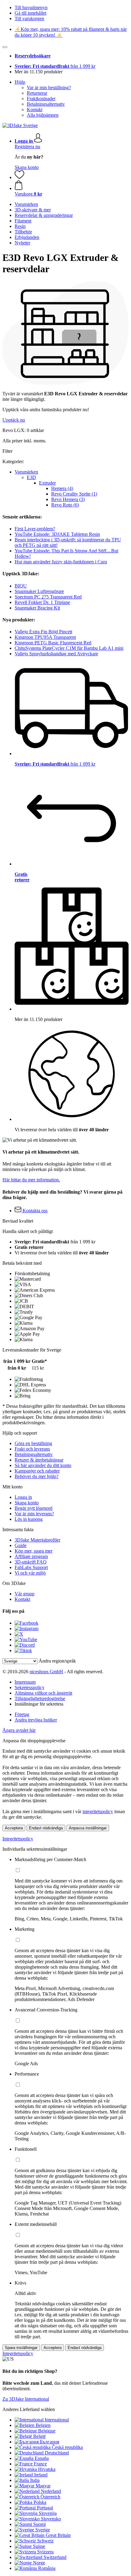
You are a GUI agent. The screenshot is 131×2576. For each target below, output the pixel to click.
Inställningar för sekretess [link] (39, 1704)
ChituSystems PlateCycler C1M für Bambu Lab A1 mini (69, 648)
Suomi (39, 2524)
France (40, 2464)
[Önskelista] (19, 177)
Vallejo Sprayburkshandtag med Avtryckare (56, 654)
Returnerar (37, 93)
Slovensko (51, 2519)
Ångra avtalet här (19, 1730)
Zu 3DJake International (26, 2399)
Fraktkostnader (41, 99)
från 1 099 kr (55, 66)
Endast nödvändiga (46, 1828)
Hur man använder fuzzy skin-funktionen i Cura (61, 562)
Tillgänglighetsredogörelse (40, 1698)
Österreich (50, 2497)
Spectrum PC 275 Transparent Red (48, 597)
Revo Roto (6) (65, 505)
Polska (40, 2502)
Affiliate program (31, 1556)
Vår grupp (25, 1594)
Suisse (39, 2546)
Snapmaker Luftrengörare (39, 591)
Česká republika (67, 2447)
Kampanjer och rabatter (37, 1471)
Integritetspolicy (18, 1839)
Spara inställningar (21, 2348)
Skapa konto (27, 167)
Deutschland (57, 2453)
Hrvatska (47, 2469)
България (50, 2442)
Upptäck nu (14, 420)
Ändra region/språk (57, 1661)
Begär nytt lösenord (34, 1508)
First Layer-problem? (35, 529)
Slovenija (48, 2513)
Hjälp (20, 82)
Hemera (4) (62, 488)
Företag (22, 1714)
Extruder (47, 483)
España (42, 2458)
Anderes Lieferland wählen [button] (29, 2409)
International (57, 2420)
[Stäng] (5, 47)
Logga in (23, 1497)
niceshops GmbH (46, 1672)
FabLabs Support (31, 1567)
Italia (35, 2480)
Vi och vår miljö (30, 1573)
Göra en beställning (33, 1443)
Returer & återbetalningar (39, 1460)
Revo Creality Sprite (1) (74, 494)
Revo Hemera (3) (68, 499)
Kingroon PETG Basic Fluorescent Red (53, 643)
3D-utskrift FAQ (31, 1562)
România (47, 2568)
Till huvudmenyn (31, 7)
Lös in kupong (29, 1519)
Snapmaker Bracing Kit (37, 608)
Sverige (43, 2530)
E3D (31, 477)
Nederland (51, 2491)
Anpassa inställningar (88, 1828)
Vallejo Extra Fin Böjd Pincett (43, 632)
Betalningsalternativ (46, 104)
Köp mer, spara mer (34, 1551)
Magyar (43, 2486)
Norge (39, 2563)
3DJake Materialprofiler (37, 1540)
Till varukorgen (29, 18)
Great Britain (58, 2535)
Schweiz (45, 2541)
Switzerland (55, 2557)
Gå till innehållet (30, 13)
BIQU (21, 586)
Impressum (25, 1682)
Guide (21, 1545)
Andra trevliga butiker (36, 1720)
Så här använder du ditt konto (43, 1465)
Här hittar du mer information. (31, 1180)
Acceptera (14, 1828)
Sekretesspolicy (30, 1687)
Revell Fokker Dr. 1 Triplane (42, 602)
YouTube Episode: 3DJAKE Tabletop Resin (57, 534)
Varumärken (26, 472)
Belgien (43, 2425)
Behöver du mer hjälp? (37, 1476)
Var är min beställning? (49, 88)
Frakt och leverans (32, 1449)
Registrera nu (27, 146)
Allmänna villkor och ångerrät (43, 1693)
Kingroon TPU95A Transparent (45, 637)
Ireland (41, 2475)
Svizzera (45, 2552)
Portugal (45, 2508)
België (39, 2436)
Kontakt (35, 110)
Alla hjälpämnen (43, 115)
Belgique (47, 2431)
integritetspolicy (98, 1811)
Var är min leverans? (34, 1514)
